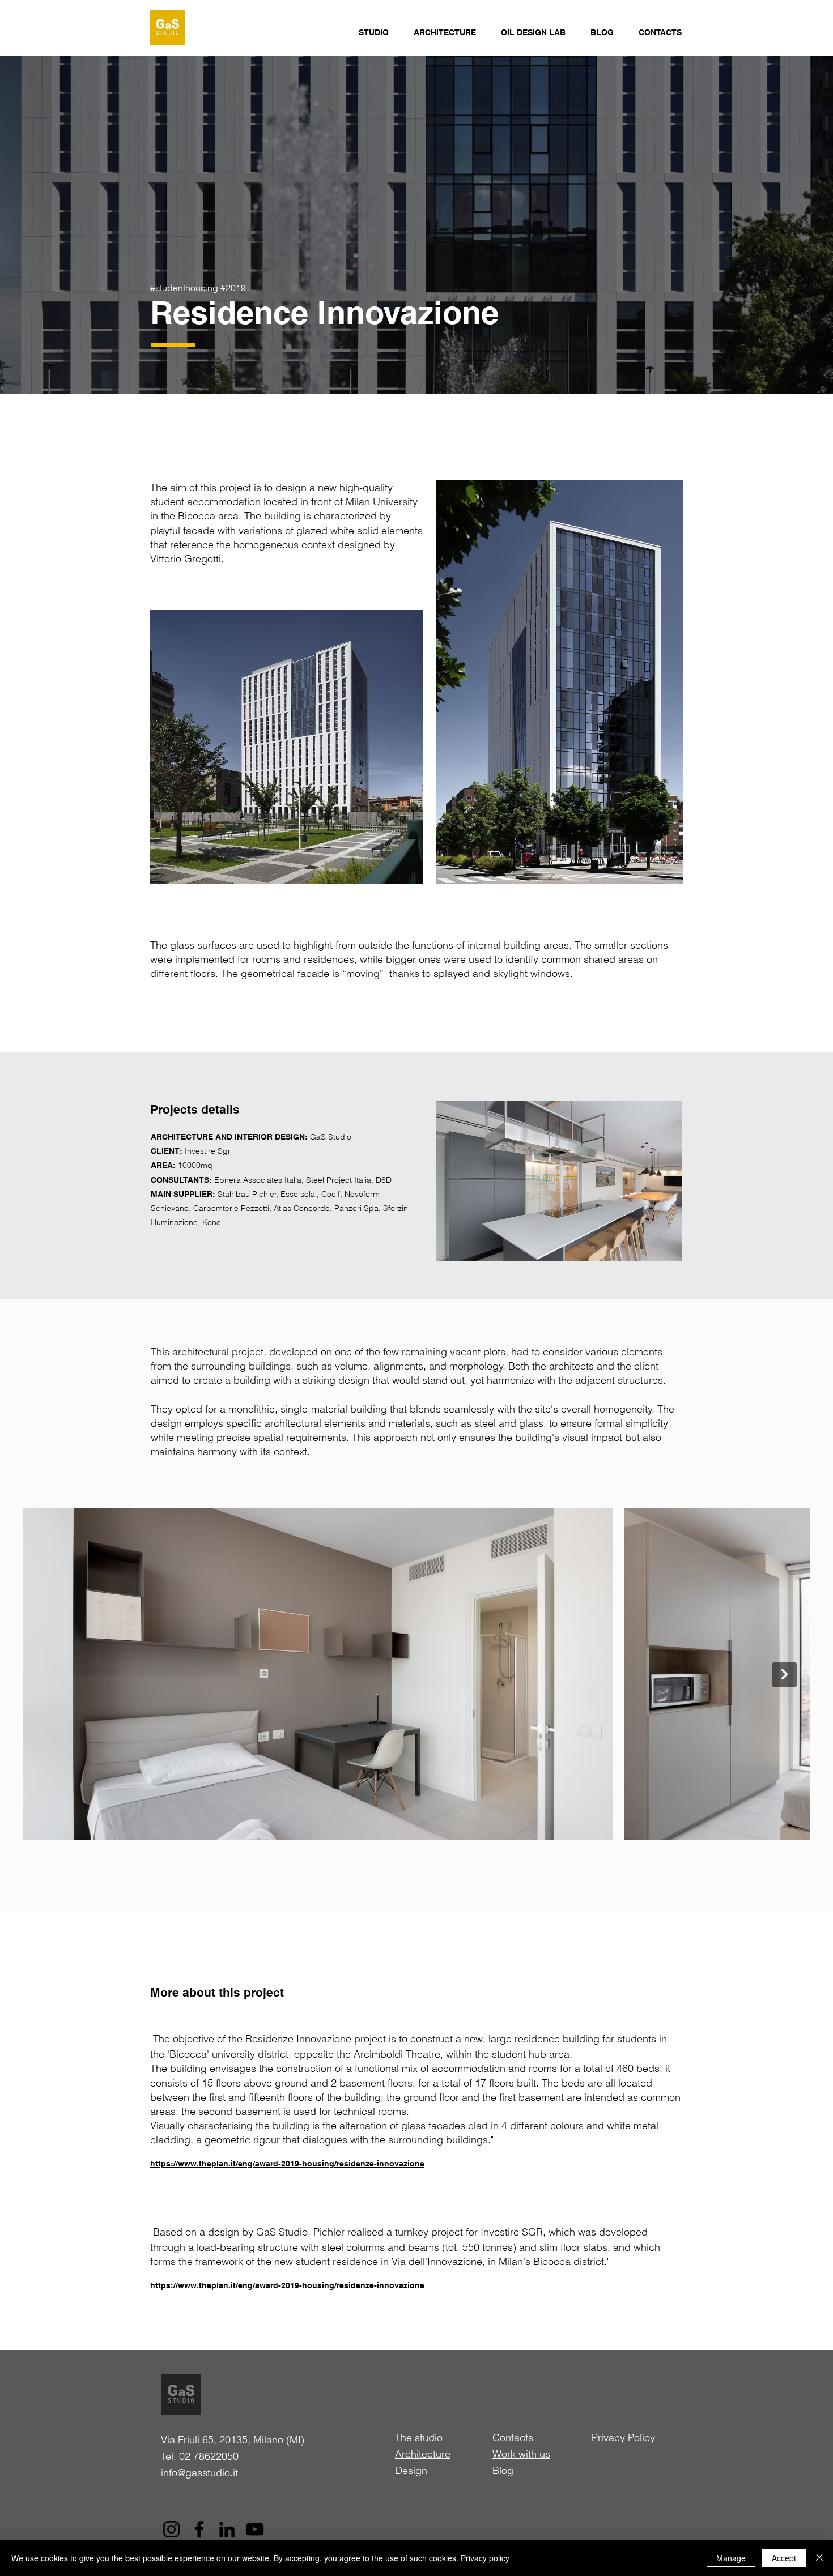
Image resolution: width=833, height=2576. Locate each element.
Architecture (423, 2454)
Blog (503, 2470)
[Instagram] (171, 2529)
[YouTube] (255, 2529)
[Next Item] (785, 1675)
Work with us (521, 2454)
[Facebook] (199, 2529)
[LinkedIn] (227, 2529)
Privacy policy (485, 2558)
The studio (419, 2438)
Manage (731, 2558)
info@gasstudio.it (199, 2473)
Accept (784, 2558)
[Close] (819, 2558)
